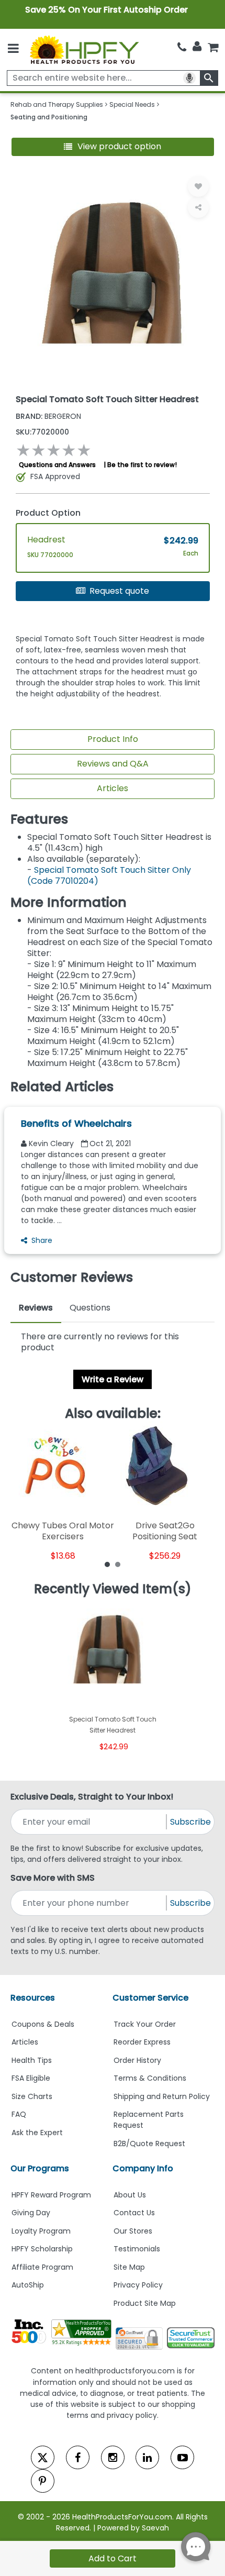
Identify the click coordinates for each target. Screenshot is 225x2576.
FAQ (19, 2114)
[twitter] (43, 2457)
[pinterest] (43, 2481)
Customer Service (150, 1998)
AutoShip (28, 2285)
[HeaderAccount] (197, 47)
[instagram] (113, 2457)
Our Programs (40, 2168)
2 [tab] (118, 1564)
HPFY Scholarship (42, 2249)
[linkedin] (147, 2457)
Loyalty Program (41, 2231)
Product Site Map (145, 2303)
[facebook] (78, 2457)
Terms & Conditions (150, 2078)
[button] (113, 147)
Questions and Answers (57, 465)
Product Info (113, 739)
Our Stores (133, 2231)
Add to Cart (113, 2558)
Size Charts (32, 2096)
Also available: (113, 1414)
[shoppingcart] (213, 47)
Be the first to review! (142, 465)
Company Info (143, 2168)
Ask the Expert (37, 2133)
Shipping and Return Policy (162, 2096)
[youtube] (182, 2457)
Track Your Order (145, 2024)
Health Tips (32, 2060)
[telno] (182, 47)
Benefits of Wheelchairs (76, 1123)
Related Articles (62, 1087)
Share (42, 1240)
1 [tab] (107, 1564)
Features (39, 819)
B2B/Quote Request (149, 2144)
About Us (130, 2195)
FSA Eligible (31, 2078)
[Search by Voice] (189, 78)
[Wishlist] (198, 186)
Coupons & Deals (43, 2024)
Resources (33, 1998)
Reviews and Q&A (113, 764)
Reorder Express (142, 2042)
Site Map (129, 2267)
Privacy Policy (138, 2285)
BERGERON (48, 416)
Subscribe (190, 1822)
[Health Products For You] (84, 49)
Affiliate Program (42, 2267)
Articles (113, 788)
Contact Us (134, 2213)
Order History (137, 2060)
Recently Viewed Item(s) (113, 1589)
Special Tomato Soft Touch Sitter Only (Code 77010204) (109, 875)
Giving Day (31, 2213)
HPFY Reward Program (51, 2195)
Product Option (48, 513)
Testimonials (137, 2249)
